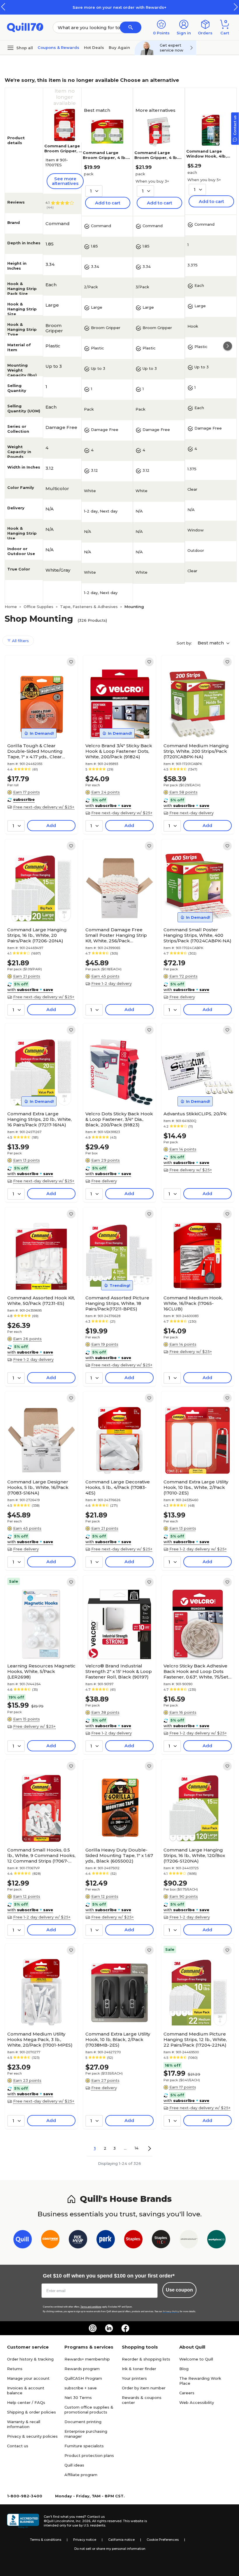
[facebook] (125, 2328)
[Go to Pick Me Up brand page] (78, 2240)
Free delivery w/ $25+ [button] (191, 1170)
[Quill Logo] (25, 27)
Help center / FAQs (26, 2402)
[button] (236, 7)
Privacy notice (85, 2540)
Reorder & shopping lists (146, 2359)
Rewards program (82, 2369)
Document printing (83, 2422)
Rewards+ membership (87, 2359)
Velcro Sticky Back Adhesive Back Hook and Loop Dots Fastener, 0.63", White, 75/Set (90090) (196, 1671)
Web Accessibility (197, 2402)
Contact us (18, 2446)
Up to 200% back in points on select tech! (130, 7)
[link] (71, 662)
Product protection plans (89, 2455)
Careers (187, 2393)
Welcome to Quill (196, 2359)
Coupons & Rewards (58, 47)
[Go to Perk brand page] (106, 2240)
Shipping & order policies (31, 2412)
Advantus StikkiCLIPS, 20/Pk (195, 1114)
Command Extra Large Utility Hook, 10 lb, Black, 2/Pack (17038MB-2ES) (118, 2039)
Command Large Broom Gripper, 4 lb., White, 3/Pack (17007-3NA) (158, 160)
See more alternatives (65, 181)
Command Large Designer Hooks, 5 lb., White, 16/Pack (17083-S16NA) (38, 1487)
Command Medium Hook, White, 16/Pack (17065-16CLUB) (193, 1303)
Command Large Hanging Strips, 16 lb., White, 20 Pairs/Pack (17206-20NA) (37, 935)
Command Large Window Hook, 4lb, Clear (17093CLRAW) (208, 156)
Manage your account (28, 2378)
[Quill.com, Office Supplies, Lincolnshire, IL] (23, 2521)
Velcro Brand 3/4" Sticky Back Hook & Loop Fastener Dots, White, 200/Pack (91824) (119, 751)
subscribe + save (81, 2388)
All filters (20, 641)
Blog (184, 2369)
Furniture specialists (84, 2446)
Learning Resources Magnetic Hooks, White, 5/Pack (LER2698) (41, 1671)
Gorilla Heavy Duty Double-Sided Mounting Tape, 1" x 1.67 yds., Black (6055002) (119, 1855)
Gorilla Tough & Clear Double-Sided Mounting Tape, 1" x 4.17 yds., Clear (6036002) (35, 751)
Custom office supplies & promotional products (89, 2410)
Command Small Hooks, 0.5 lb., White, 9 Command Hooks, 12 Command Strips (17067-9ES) (41, 1855)
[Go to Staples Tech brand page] (161, 2240)
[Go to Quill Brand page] (23, 2240)
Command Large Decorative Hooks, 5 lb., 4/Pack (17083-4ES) (118, 1487)
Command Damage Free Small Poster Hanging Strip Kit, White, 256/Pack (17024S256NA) (116, 935)
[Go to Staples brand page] (133, 2240)
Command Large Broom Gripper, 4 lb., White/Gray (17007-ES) (63, 153)
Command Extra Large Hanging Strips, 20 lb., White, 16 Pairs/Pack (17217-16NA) (39, 1119)
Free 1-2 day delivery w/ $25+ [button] (198, 1549)
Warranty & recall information (24, 2424)
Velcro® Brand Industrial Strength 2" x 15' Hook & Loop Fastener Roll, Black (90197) (119, 1671)
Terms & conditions (46, 2540)
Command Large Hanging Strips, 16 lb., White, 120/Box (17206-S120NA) (194, 1855)
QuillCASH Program (83, 2378)
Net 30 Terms (78, 2397)
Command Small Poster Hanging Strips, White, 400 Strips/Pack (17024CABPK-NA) (197, 935)
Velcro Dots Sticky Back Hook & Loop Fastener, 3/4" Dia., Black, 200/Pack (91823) (119, 1119)
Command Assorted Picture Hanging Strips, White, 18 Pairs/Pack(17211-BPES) (117, 1303)
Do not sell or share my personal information (110, 2549)
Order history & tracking (30, 2359)
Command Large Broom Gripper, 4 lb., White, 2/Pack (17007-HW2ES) (106, 160)
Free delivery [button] (182, 997)
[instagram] (93, 2328)
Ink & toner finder (139, 2369)
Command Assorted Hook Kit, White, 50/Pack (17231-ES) (41, 1301)
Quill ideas (74, 2465)
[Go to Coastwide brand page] (50, 2240)
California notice (121, 2540)
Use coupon (179, 2290)
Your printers (134, 2378)
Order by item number (144, 2388)
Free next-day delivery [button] (191, 813)
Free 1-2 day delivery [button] (111, 983)
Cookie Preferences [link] (163, 2540)
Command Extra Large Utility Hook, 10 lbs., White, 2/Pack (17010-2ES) (196, 1487)
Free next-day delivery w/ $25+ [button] (44, 807)
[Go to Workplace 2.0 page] (216, 2240)
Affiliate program (81, 2475)
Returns (15, 2369)
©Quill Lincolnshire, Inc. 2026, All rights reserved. (83, 2521)
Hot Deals (94, 47)
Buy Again (119, 47)
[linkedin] (109, 2328)
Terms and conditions (91, 2307)
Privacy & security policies (32, 2436)
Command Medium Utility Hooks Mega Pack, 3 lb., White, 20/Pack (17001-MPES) (40, 2039)
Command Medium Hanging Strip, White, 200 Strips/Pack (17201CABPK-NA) (196, 751)
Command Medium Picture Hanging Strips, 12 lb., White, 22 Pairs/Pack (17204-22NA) (195, 2039)
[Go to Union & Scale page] (189, 2240)
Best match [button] (211, 643)
